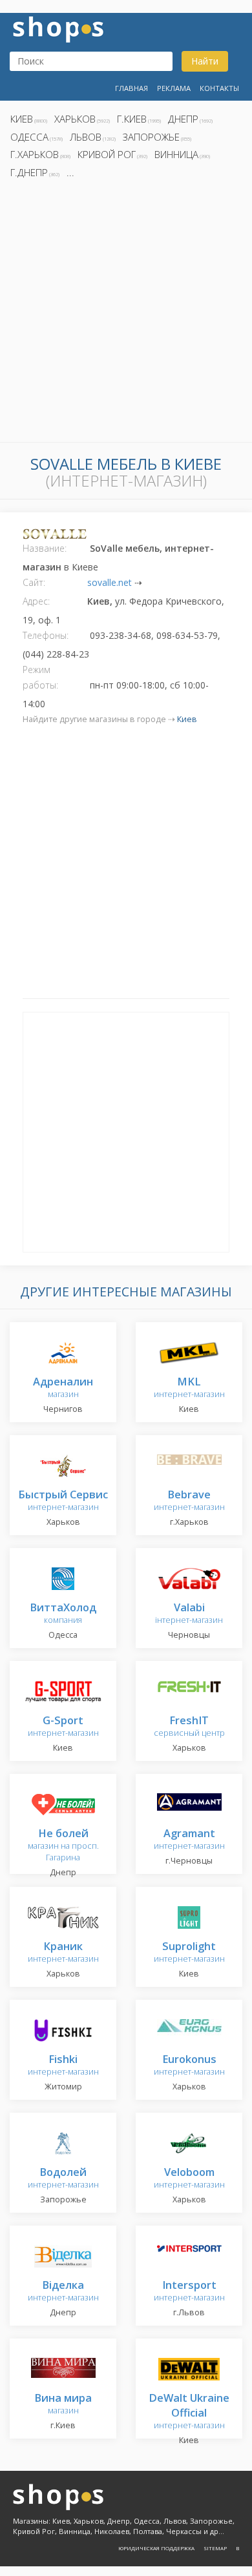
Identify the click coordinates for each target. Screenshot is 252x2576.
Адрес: (36, 601)
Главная (131, 88)
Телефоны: (46, 635)
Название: (45, 548)
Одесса (29, 137)
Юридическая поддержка (156, 2548)
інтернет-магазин (189, 1614)
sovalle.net (110, 582)
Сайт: (34, 582)
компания (63, 1614)
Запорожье (151, 137)
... (70, 172)
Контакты (219, 88)
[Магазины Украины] (58, 28)
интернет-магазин (189, 1388)
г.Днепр (29, 172)
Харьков (75, 119)
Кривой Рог (107, 154)
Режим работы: (40, 677)
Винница (176, 154)
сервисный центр (189, 1727)
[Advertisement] (126, 314)
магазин (63, 1388)
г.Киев (132, 119)
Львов (86, 137)
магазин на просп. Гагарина (63, 1846)
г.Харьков (35, 154)
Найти (205, 61)
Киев (22, 119)
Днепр (183, 119)
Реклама (174, 88)
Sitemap (215, 2548)
